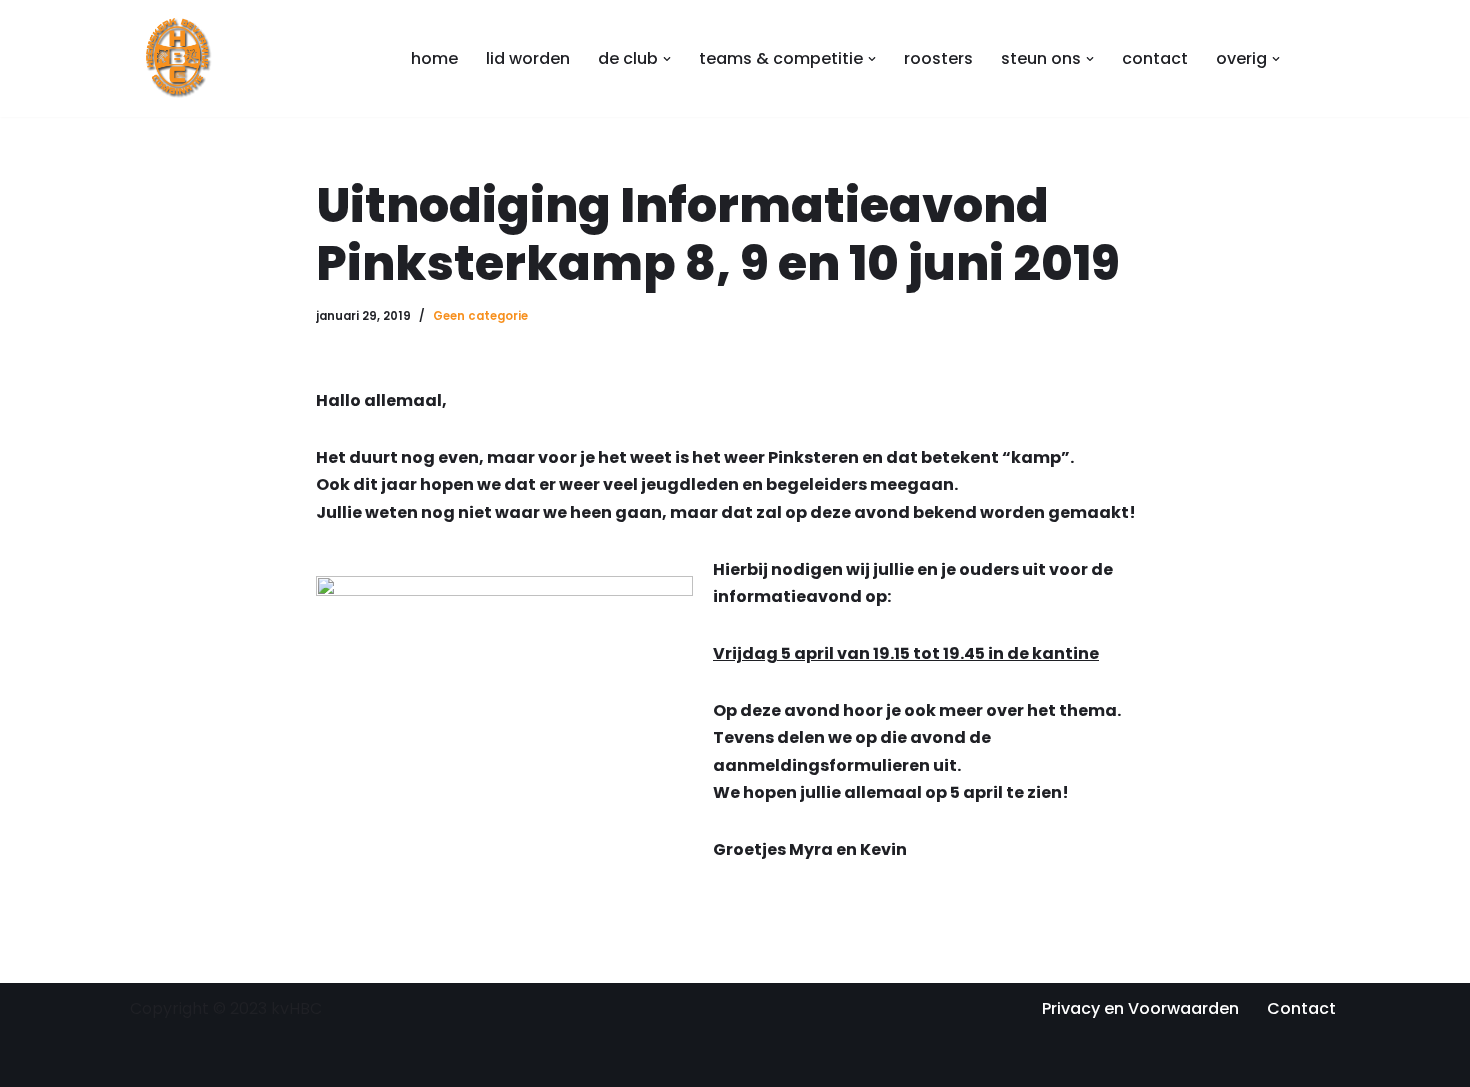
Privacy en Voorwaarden (1140, 1008)
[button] (667, 59)
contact (1155, 58)
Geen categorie (480, 316)
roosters (938, 58)
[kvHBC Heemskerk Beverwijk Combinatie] (180, 58)
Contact (1301, 1008)
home (434, 58)
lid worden (528, 58)
